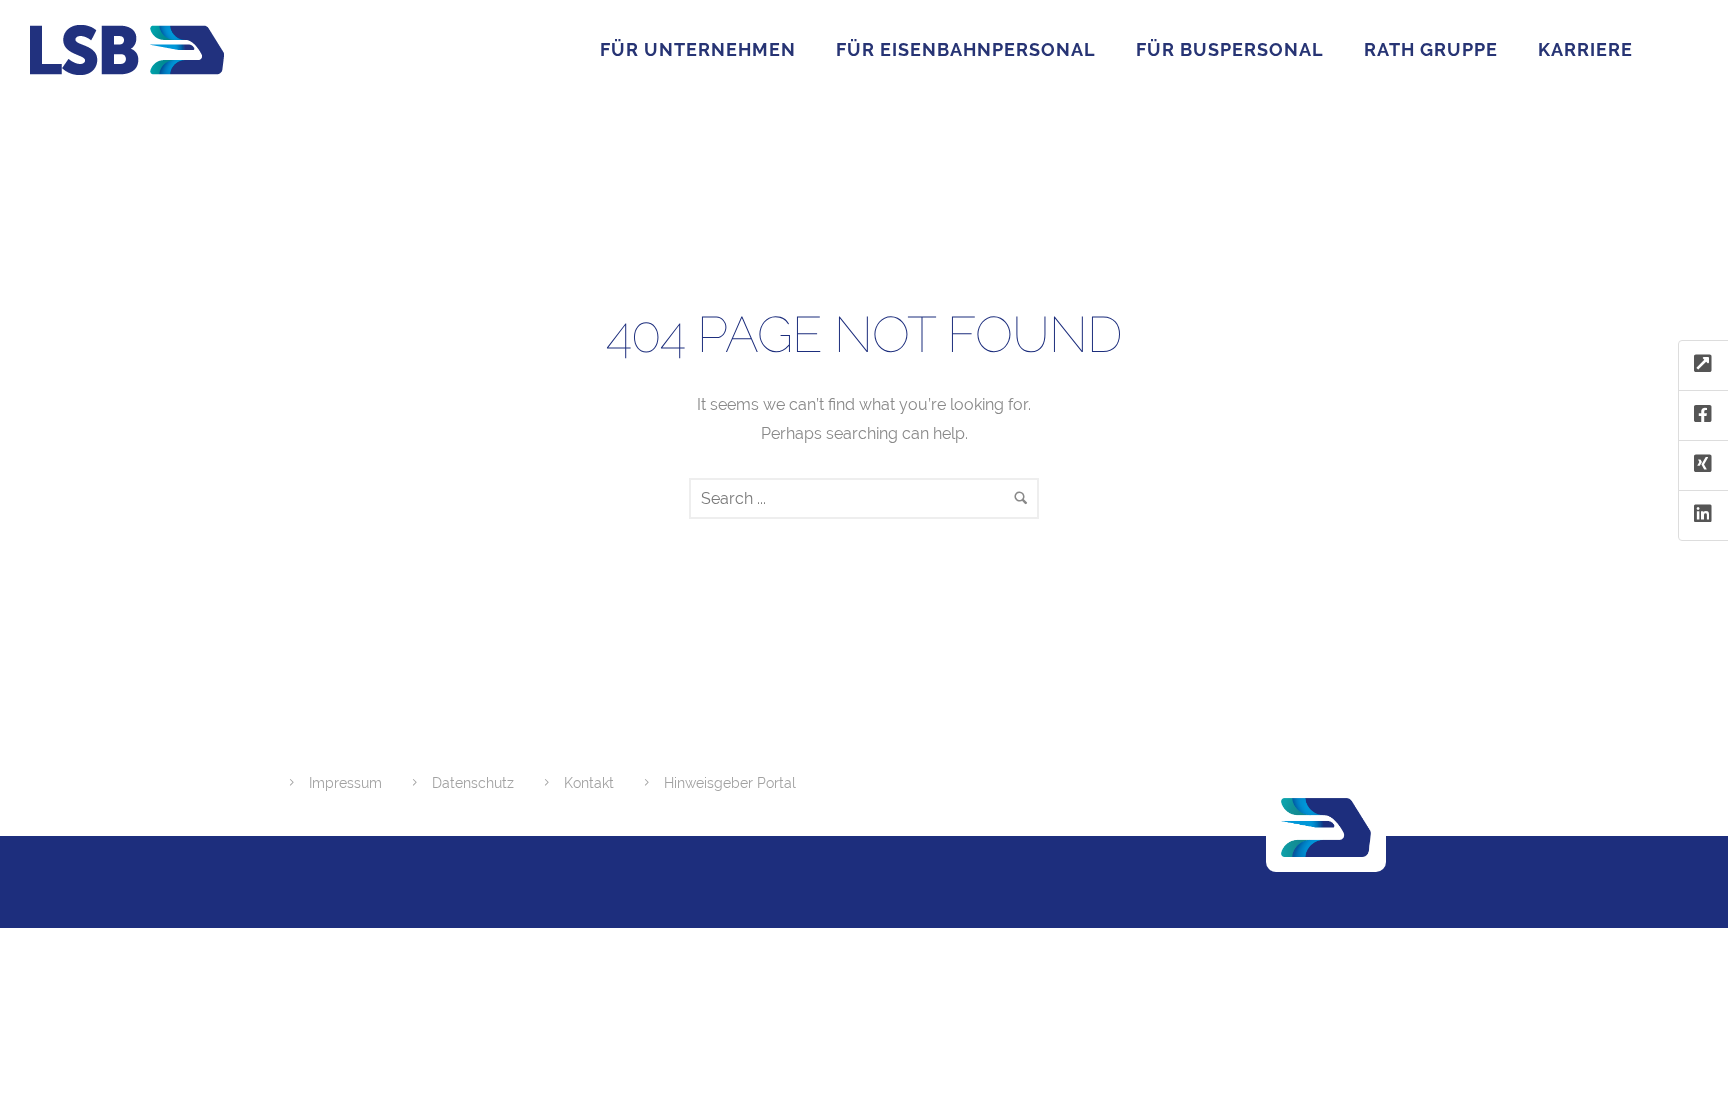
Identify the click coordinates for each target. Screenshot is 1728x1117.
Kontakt (589, 783)
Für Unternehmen (698, 49)
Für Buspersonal (1230, 49)
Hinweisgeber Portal (730, 783)
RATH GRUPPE (1431, 49)
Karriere (1585, 49)
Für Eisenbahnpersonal (966, 49)
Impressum (345, 783)
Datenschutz (473, 783)
